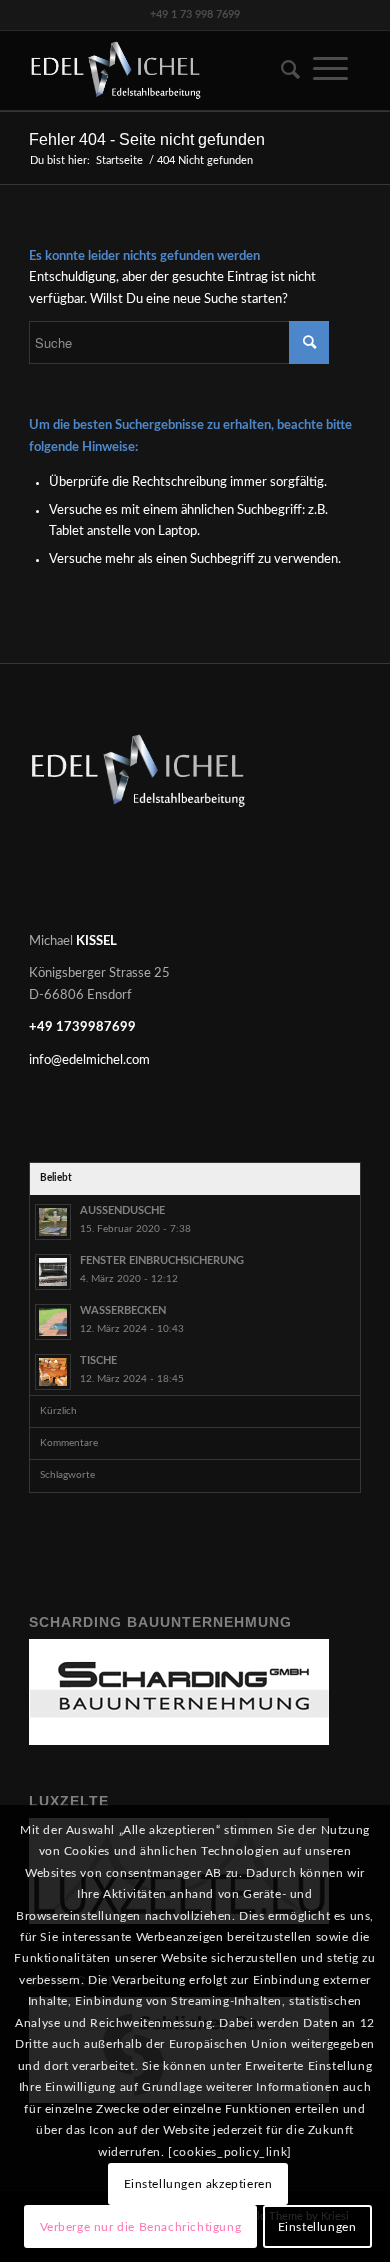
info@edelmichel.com (89, 1060)
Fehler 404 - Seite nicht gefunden (147, 139)
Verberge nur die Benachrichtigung (141, 2227)
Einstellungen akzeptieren (198, 2184)
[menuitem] (284, 70)
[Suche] (284, 70)
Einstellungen (317, 2227)
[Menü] (330, 70)
